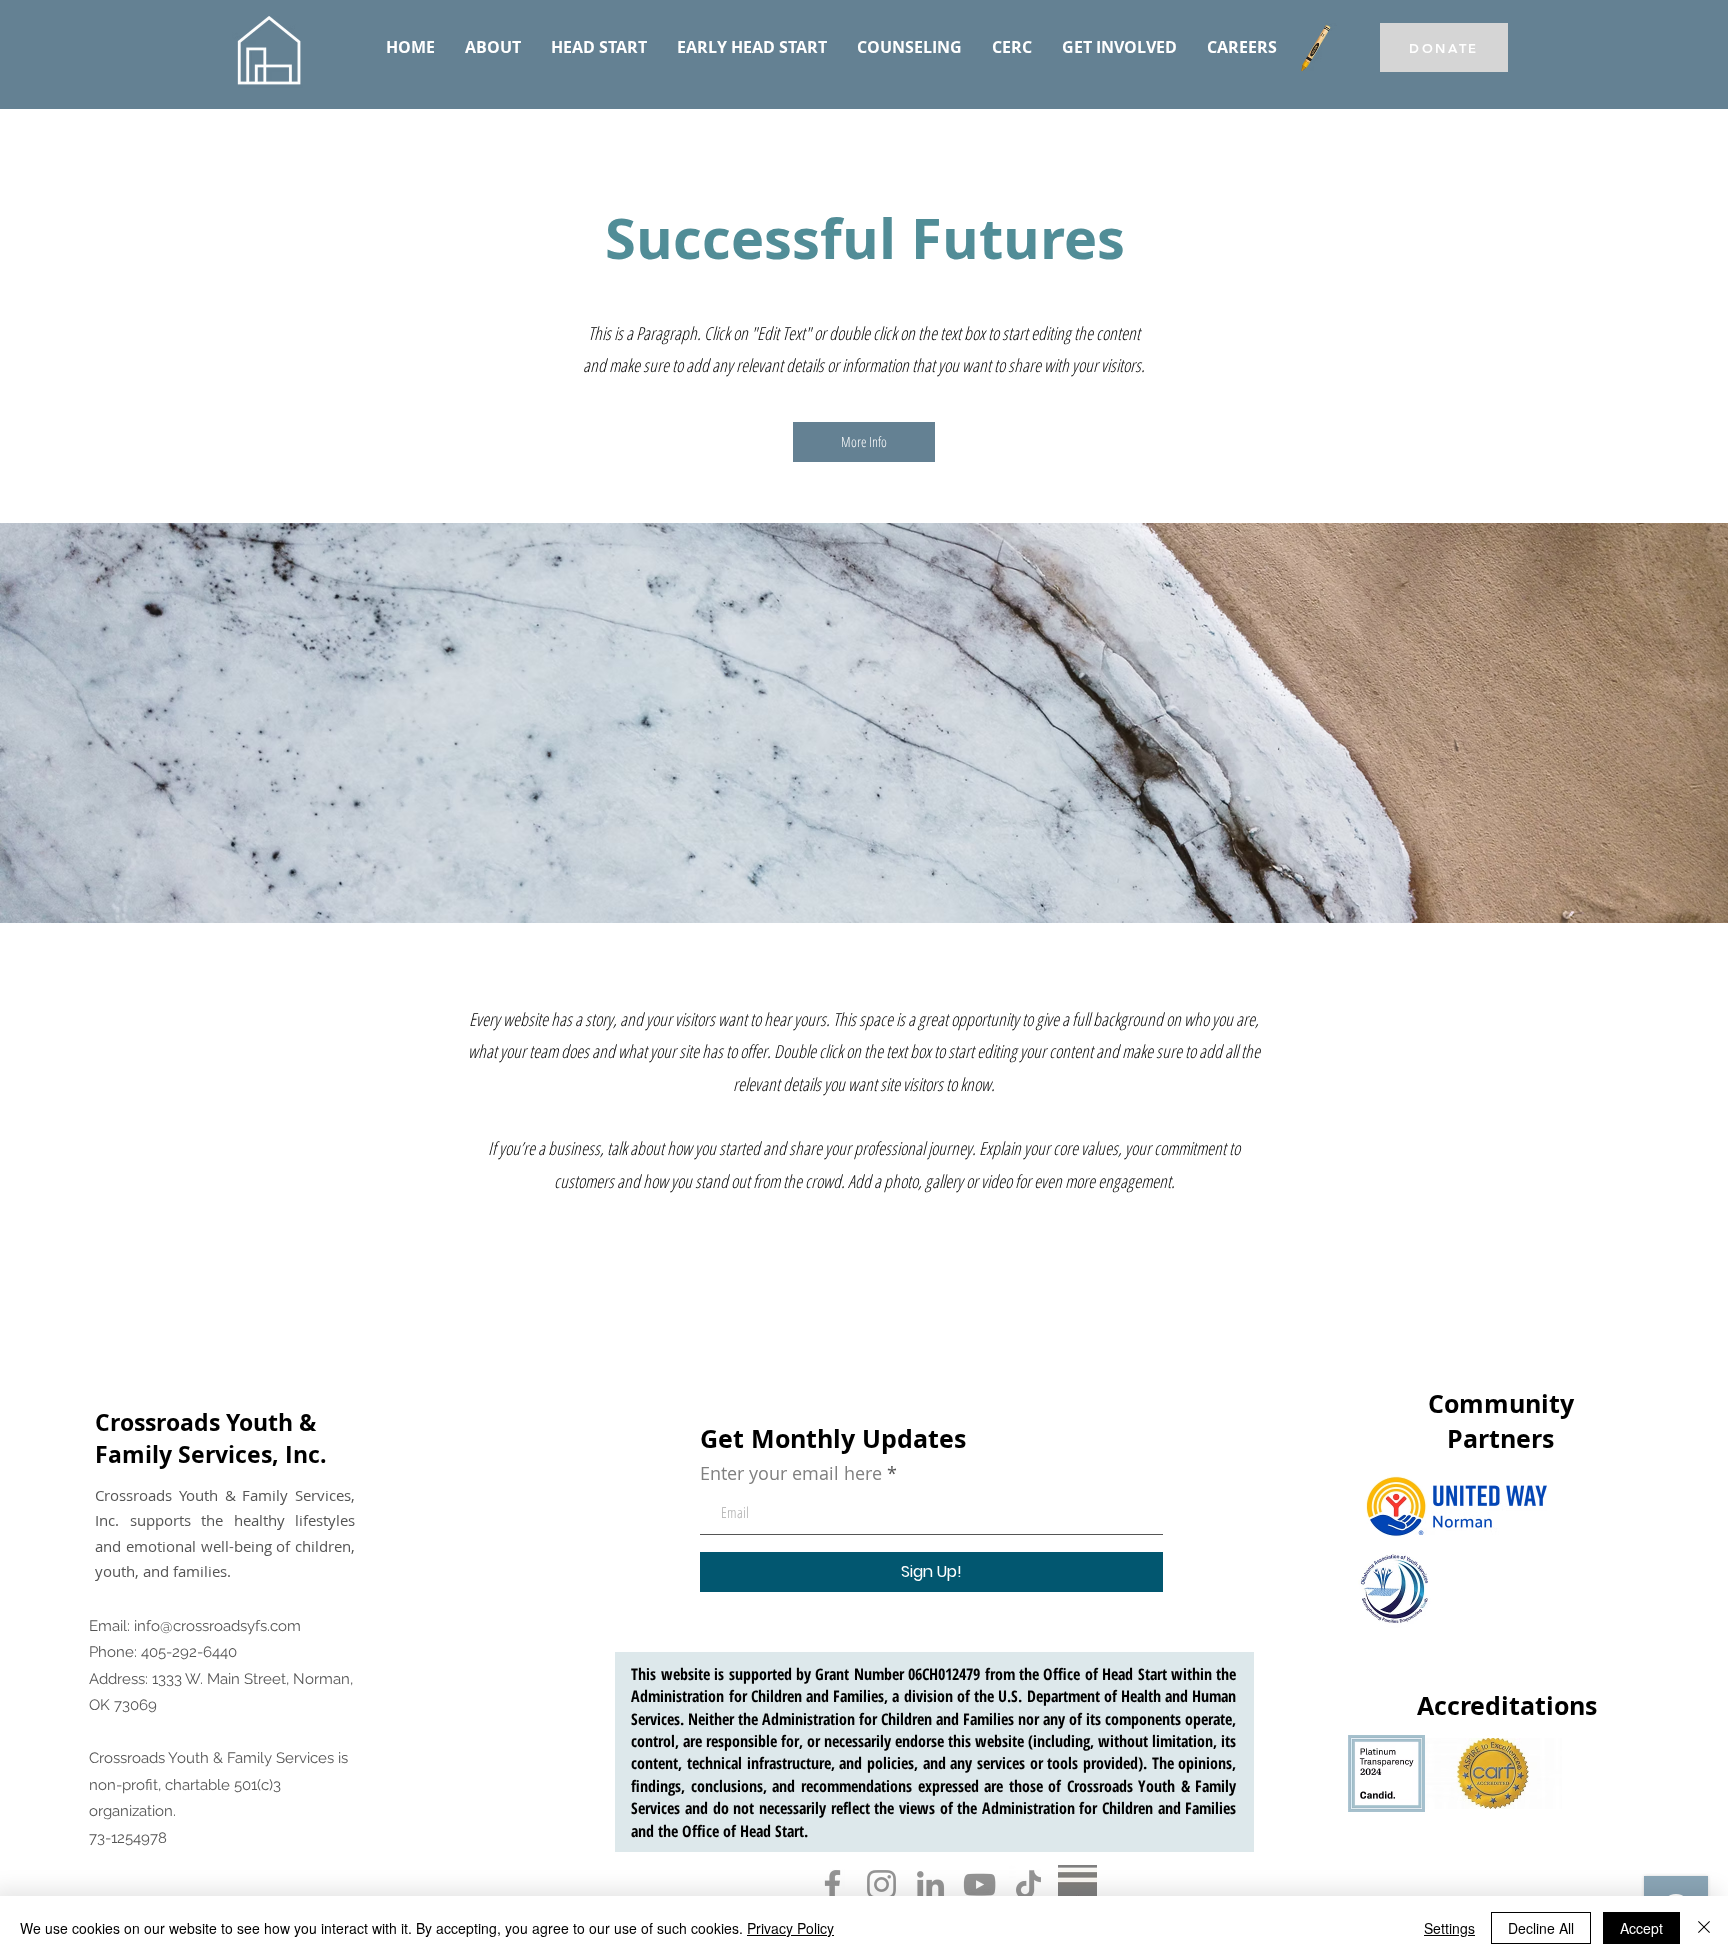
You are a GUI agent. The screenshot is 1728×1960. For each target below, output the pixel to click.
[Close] (1704, 1928)
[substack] (1077, 1884)
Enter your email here (791, 1473)
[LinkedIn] (930, 1884)
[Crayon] (1314, 48)
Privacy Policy (790, 1928)
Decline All (1541, 1928)
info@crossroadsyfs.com (217, 1626)
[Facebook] (832, 1884)
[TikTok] (1028, 1884)
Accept (1641, 1928)
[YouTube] (979, 1884)
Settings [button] (1449, 1928)
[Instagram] (881, 1884)
